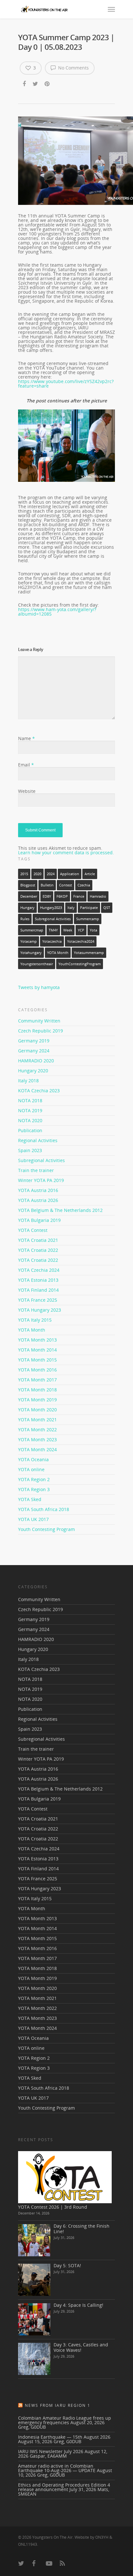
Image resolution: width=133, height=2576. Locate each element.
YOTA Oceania (33, 1459)
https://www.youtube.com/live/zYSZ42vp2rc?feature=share (66, 384)
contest (66, 885)
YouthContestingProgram (80, 964)
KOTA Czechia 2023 (39, 1091)
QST (107, 908)
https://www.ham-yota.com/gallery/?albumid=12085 (57, 612)
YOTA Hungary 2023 (40, 1310)
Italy (71, 908)
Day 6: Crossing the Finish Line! (82, 2229)
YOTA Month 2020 (37, 1410)
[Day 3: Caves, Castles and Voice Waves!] (34, 2359)
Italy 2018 (28, 1081)
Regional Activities (38, 1140)
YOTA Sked (30, 1499)
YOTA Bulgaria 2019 (39, 1220)
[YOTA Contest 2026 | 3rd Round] (65, 2177)
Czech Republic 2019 (41, 1031)
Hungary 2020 (33, 1071)
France (79, 896)
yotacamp (29, 941)
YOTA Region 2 (34, 1479)
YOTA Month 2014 (37, 1350)
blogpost (28, 885)
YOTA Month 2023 (37, 1439)
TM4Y (53, 930)
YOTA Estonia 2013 (38, 1280)
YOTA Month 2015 (37, 1360)
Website (27, 791)
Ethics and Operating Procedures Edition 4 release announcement (64, 2487)
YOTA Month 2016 (37, 1370)
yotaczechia (52, 941)
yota (93, 930)
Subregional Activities (53, 919)
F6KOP (62, 896)
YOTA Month (58, 953)
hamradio (98, 896)
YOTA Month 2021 (37, 1420)
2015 (24, 874)
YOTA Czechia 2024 (39, 1270)
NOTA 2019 (30, 1110)
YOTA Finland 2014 (38, 1290)
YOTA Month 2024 (37, 1449)
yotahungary (31, 953)
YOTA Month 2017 (37, 1380)
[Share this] (25, 84)
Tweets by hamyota (39, 987)
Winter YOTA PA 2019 (41, 1180)
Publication (30, 1130)
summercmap (32, 930)
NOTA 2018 (30, 1100)
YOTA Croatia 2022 (38, 1250)
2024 (51, 874)
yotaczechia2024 (81, 941)
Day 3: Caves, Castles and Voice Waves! (81, 2347)
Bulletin (47, 885)
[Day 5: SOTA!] (34, 2280)
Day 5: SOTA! (67, 2265)
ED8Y (47, 896)
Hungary (27, 908)
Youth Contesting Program (46, 1529)
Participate (89, 908)
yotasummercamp (89, 953)
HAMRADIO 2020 (36, 1061)
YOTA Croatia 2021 (38, 1240)
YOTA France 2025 (38, 1300)
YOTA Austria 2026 (38, 1200)
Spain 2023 (30, 1150)
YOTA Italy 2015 (35, 1320)
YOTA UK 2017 (33, 1519)
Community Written (39, 1021)
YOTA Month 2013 (37, 1340)
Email (26, 765)
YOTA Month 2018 (37, 1390)
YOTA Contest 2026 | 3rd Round (53, 2207)
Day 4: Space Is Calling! (78, 2305)
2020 (37, 874)
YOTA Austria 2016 (38, 1190)
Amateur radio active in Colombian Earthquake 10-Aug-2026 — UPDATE (57, 2468)
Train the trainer (36, 1170)
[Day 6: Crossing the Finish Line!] (34, 2240)
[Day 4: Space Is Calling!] (34, 2319)
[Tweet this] (36, 84)
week (68, 930)
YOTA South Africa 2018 (44, 1509)
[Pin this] (48, 84)
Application (70, 874)
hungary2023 (51, 908)
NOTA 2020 (30, 1120)
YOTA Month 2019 (37, 1400)
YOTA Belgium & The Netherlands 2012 (60, 1210)
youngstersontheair (37, 964)
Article (90, 874)
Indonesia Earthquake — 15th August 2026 (64, 2437)
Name (26, 738)
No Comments (73, 68)
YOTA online (31, 1469)
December (29, 896)
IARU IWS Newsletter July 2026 (51, 2451)
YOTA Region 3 (34, 1489)
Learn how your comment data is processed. (66, 853)
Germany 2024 (34, 1051)
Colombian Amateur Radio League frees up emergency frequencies (65, 2420)
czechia (84, 885)
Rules (25, 919)
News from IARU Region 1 (58, 2405)
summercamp (88, 919)
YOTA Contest (33, 1230)
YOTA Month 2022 (37, 1430)
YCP (81, 930)
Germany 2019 (34, 1041)
